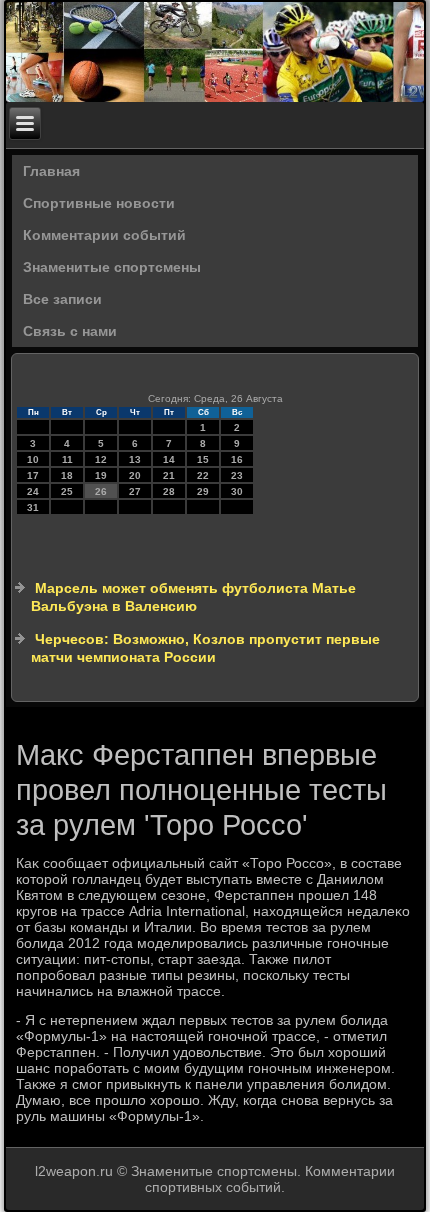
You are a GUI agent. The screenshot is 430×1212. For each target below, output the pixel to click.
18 (67, 475)
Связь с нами (70, 331)
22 (203, 475)
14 (169, 459)
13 (135, 459)
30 (237, 491)
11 (67, 459)
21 (169, 475)
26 (101, 491)
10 (33, 459)
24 (33, 491)
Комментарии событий (104, 235)
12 (101, 459)
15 (203, 459)
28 (169, 491)
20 (135, 475)
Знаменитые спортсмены (112, 267)
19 (101, 475)
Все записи (62, 299)
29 (203, 491)
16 (237, 459)
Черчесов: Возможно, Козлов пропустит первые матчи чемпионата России (205, 648)
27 (135, 491)
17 (33, 475)
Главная (51, 171)
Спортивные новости (99, 203)
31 (33, 507)
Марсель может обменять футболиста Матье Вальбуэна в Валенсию (193, 597)
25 (67, 491)
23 (237, 475)
